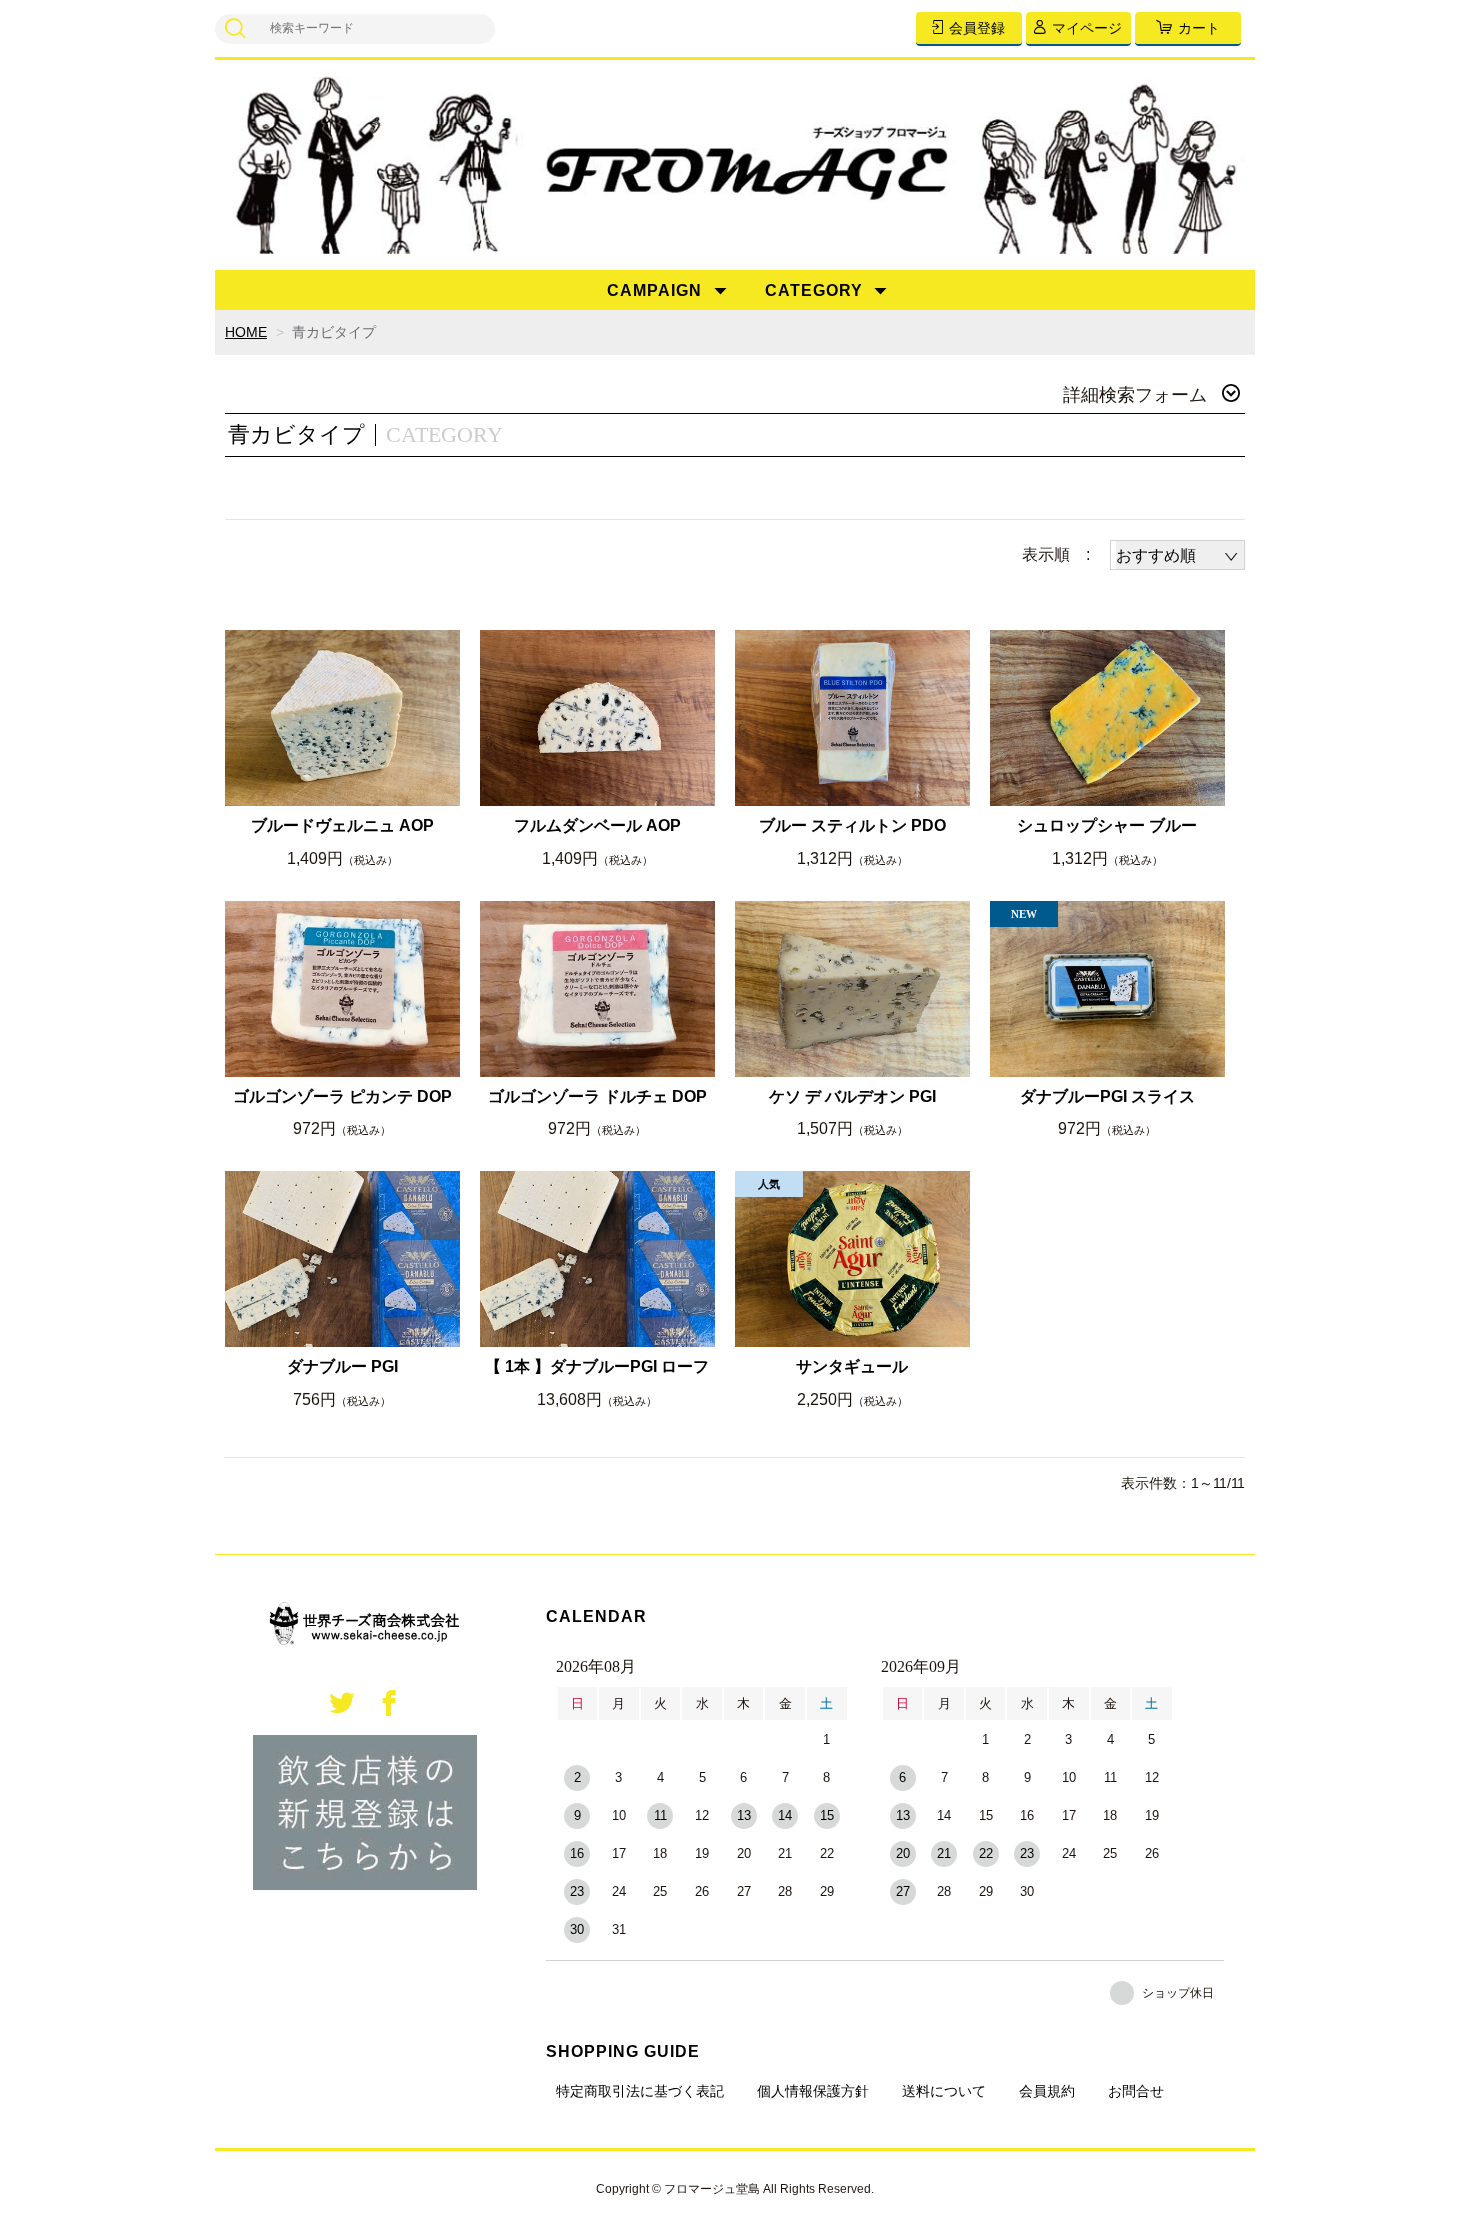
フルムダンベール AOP (597, 825)
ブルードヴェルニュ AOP (342, 825)
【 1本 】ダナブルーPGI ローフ (597, 1366)
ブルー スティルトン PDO (852, 825)
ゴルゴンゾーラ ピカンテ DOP (342, 1096)
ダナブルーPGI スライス (1107, 1096)
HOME (246, 332)
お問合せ (1136, 2091)
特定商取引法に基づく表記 (640, 2091)
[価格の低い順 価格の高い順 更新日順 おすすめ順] (1177, 555)
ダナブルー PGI (342, 1366)
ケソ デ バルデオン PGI (852, 1096)
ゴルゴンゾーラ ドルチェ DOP (597, 1096)
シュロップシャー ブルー (1107, 825)
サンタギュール (852, 1366)
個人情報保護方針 (813, 2091)
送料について (944, 2091)
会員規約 (1047, 2091)
